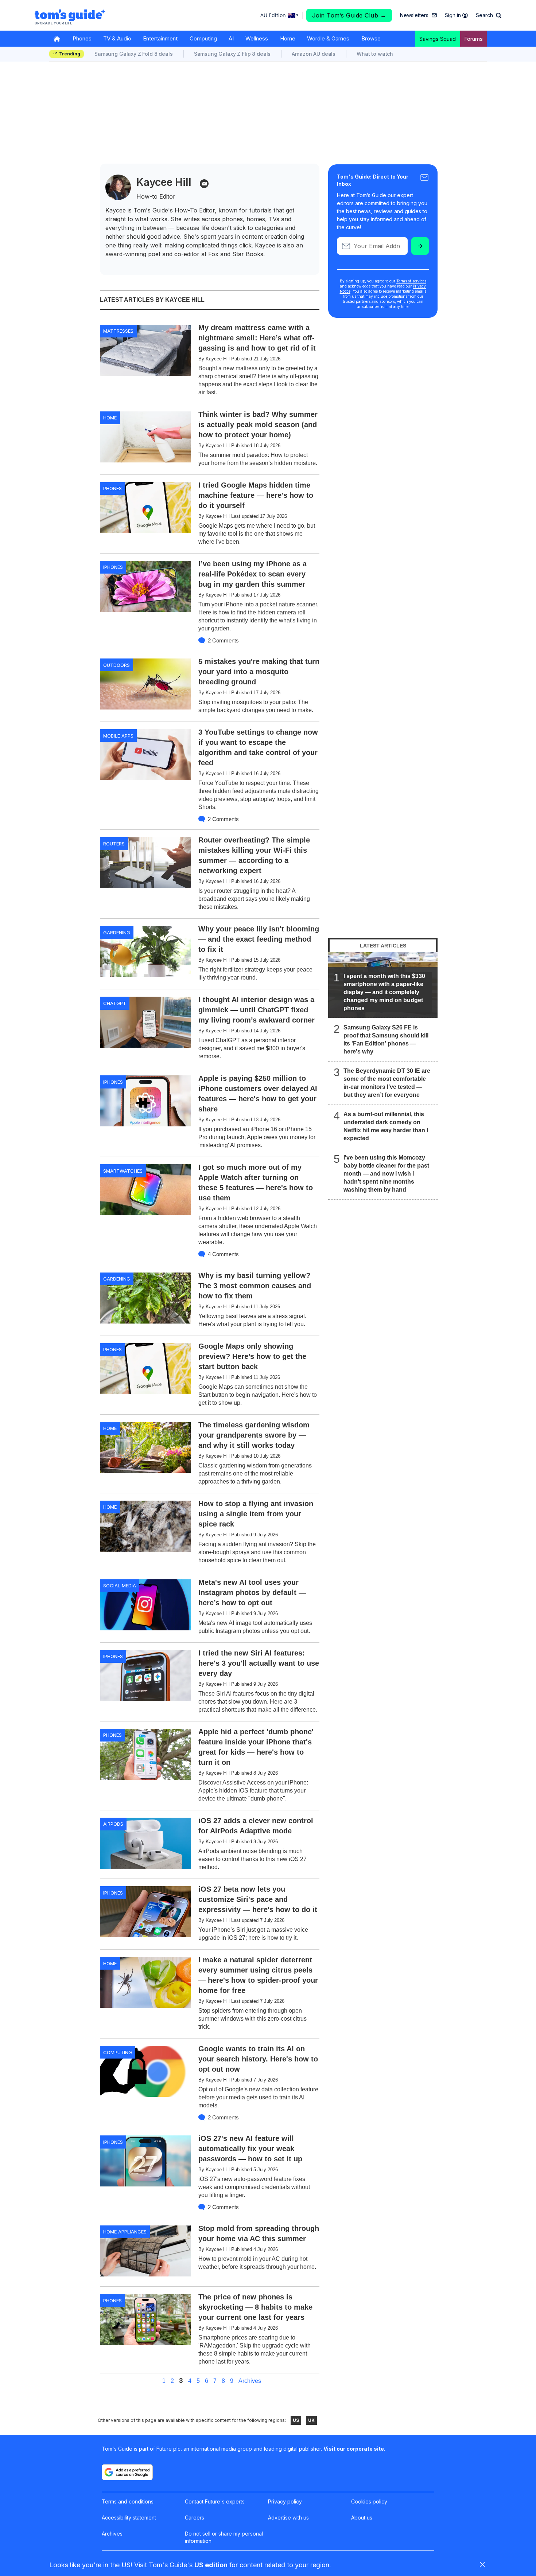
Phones (82, 38)
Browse (371, 38)
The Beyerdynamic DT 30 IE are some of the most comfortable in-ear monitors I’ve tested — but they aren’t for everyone (387, 1083)
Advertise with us (288, 2518)
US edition (211, 2565)
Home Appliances (125, 2232)
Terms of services (411, 281)
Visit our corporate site (354, 2449)
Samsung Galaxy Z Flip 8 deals (232, 54)
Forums (473, 39)
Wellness (257, 38)
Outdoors (116, 665)
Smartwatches (123, 1171)
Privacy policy (285, 2501)
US (296, 2420)
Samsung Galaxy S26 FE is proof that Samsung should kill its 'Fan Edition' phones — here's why (386, 1039)
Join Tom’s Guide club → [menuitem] (349, 15)
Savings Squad (438, 39)
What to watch (375, 54)
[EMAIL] (204, 184)
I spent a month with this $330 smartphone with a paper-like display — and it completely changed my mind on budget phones (384, 992)
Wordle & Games (328, 38)
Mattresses (118, 331)
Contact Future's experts (215, 2501)
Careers (195, 2518)
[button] (489, 15)
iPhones (113, 567)
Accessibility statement (129, 2518)
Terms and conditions (128, 2501)
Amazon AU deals (314, 54)
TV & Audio (117, 38)
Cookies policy (369, 2501)
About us (362, 2518)
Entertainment (160, 38)
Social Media (120, 1586)
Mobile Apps (118, 736)
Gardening (117, 933)
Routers (114, 844)
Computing (203, 38)
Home (288, 38)
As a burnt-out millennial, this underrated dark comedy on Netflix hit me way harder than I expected (386, 1126)
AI (231, 38)
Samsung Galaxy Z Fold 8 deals (134, 54)
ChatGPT (115, 1003)
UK (311, 2420)
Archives (250, 2381)
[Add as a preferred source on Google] (127, 2472)
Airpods (113, 1824)
